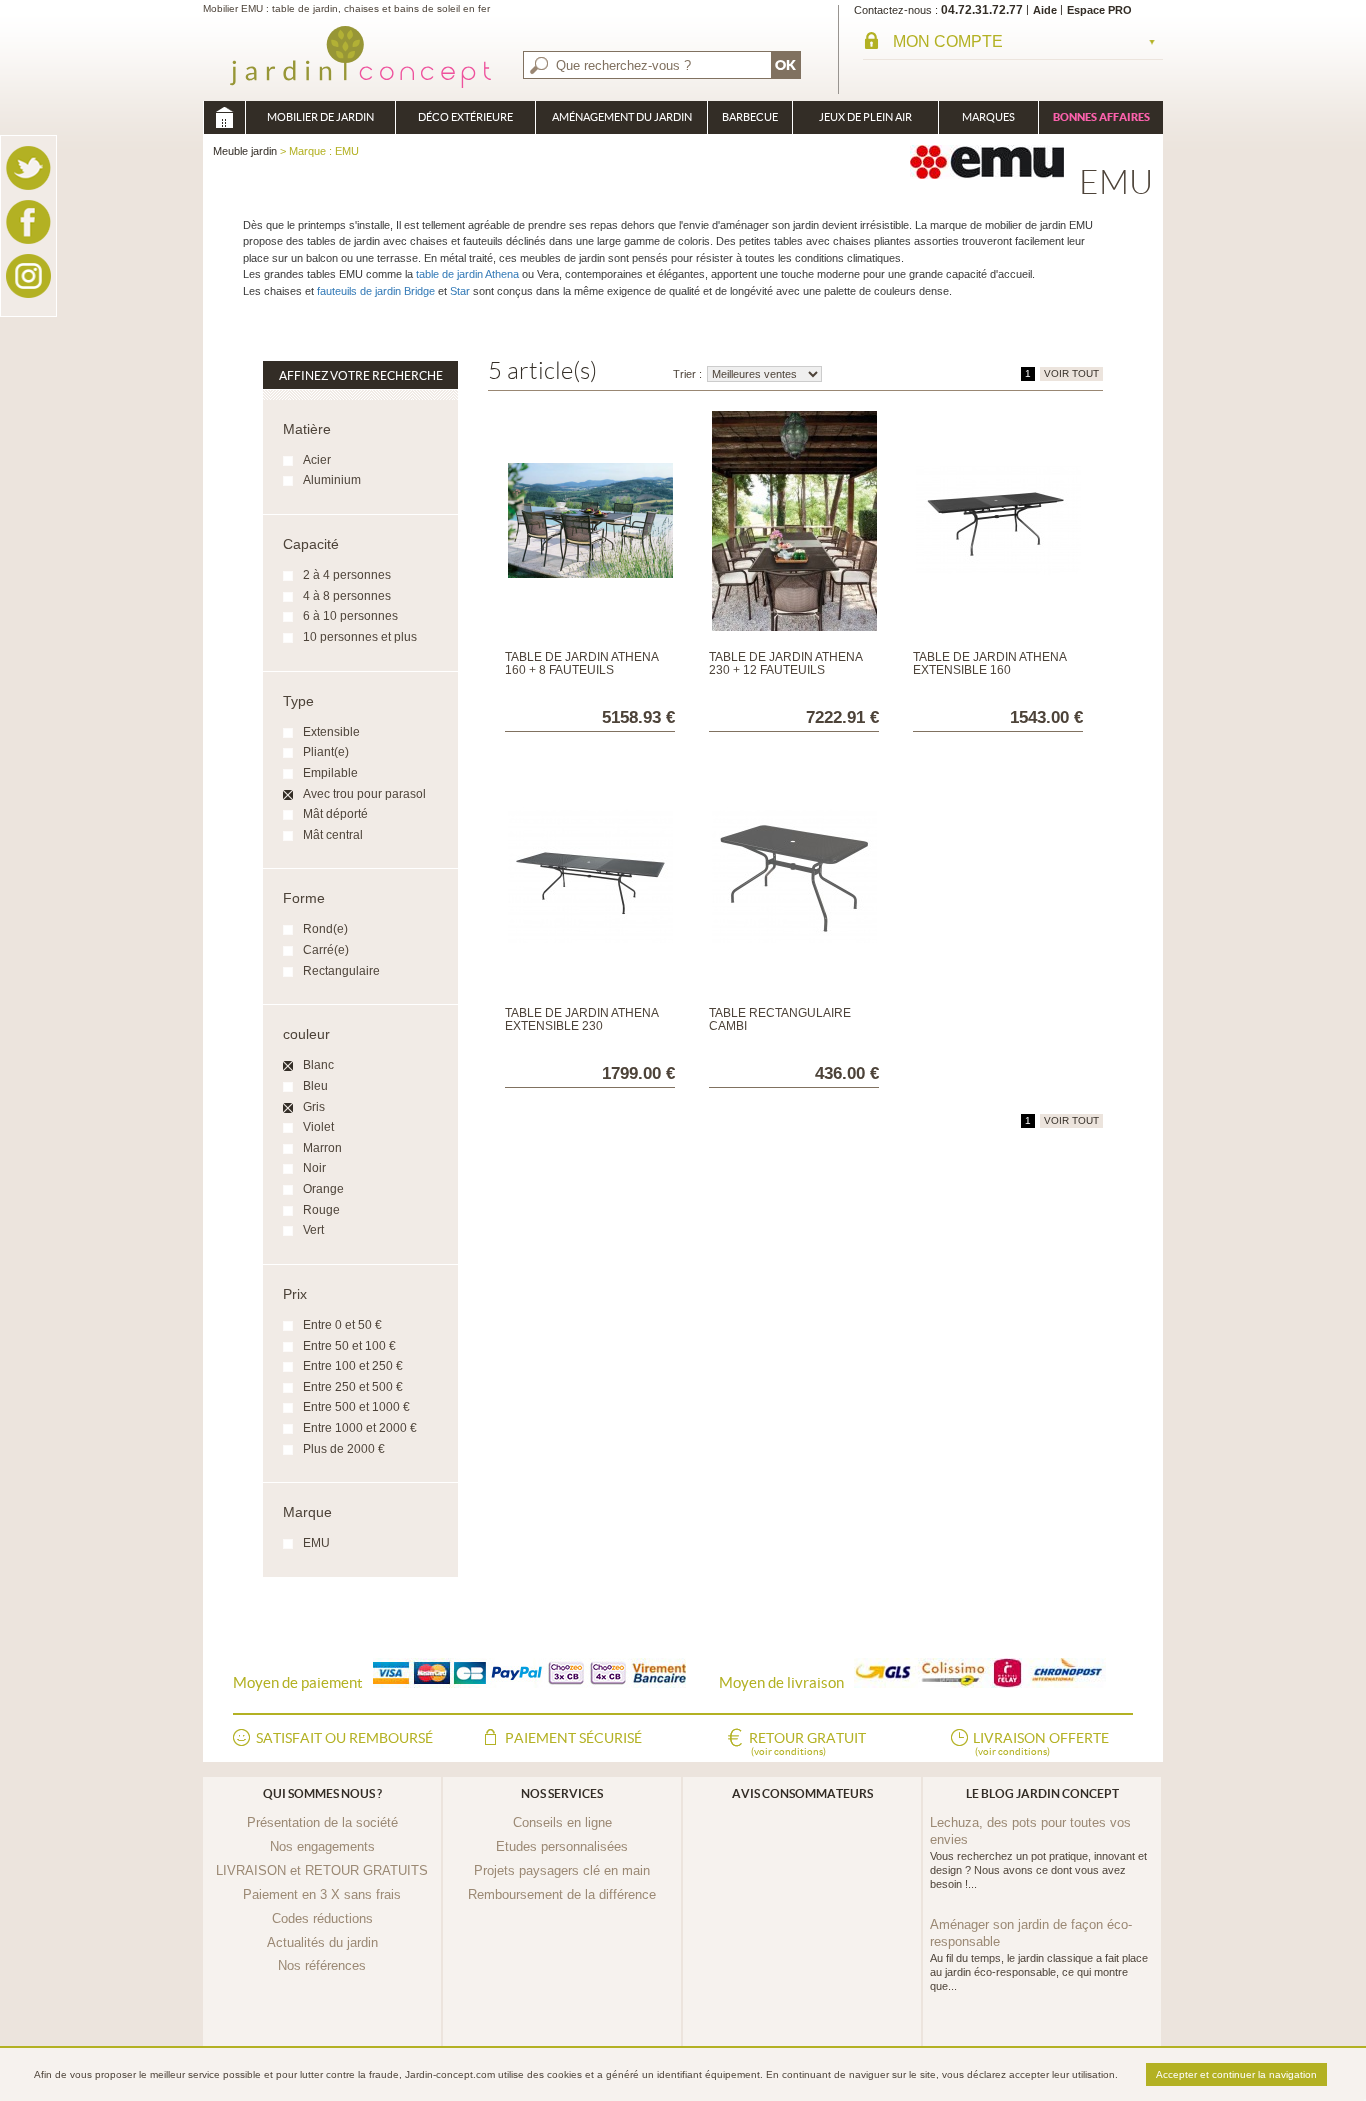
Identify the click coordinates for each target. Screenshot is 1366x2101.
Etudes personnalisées (562, 1846)
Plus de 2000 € (344, 1449)
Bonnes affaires (1101, 117)
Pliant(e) (326, 752)
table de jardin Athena (467, 274)
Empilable (330, 773)
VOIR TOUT (1071, 373)
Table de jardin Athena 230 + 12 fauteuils (785, 663)
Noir (314, 1168)
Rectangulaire (341, 971)
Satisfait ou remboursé (344, 1738)
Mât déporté (335, 814)
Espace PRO (1099, 10)
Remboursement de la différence (562, 1894)
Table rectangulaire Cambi (780, 1019)
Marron (322, 1148)
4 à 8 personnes (347, 596)
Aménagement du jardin (622, 117)
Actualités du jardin (322, 1942)
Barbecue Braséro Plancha (750, 122)
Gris (314, 1107)
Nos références (322, 1965)
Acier (317, 460)
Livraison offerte (1041, 1743)
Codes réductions (322, 1918)
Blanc (318, 1065)
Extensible (331, 732)
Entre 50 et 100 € (349, 1346)
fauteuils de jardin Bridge (374, 291)
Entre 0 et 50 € (342, 1325)
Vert (313, 1230)
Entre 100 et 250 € (353, 1366)
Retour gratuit (807, 1743)
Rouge (321, 1210)
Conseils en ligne (562, 1822)
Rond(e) (325, 929)
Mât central (333, 835)
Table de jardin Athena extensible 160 (989, 663)
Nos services (562, 1793)
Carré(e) (326, 950)
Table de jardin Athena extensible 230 (581, 1019)
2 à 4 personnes (347, 575)
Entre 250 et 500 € (353, 1387)
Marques (988, 117)
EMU (316, 1543)
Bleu (315, 1086)
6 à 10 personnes (350, 616)
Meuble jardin (224, 117)
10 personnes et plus (360, 637)
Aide (1045, 10)
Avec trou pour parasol (364, 794)
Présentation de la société (322, 1822)
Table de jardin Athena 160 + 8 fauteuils (581, 663)
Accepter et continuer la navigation (1236, 2074)
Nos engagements (322, 1846)
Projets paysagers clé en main (562, 1870)
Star (460, 291)
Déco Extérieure (465, 117)
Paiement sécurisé (573, 1738)
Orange (323, 1189)
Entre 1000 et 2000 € (360, 1428)
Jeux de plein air (865, 117)
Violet (318, 1127)
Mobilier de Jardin (320, 117)
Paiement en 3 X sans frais (322, 1894)
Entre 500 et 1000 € (356, 1407)
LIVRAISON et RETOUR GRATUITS (322, 1870)
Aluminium (332, 480)
